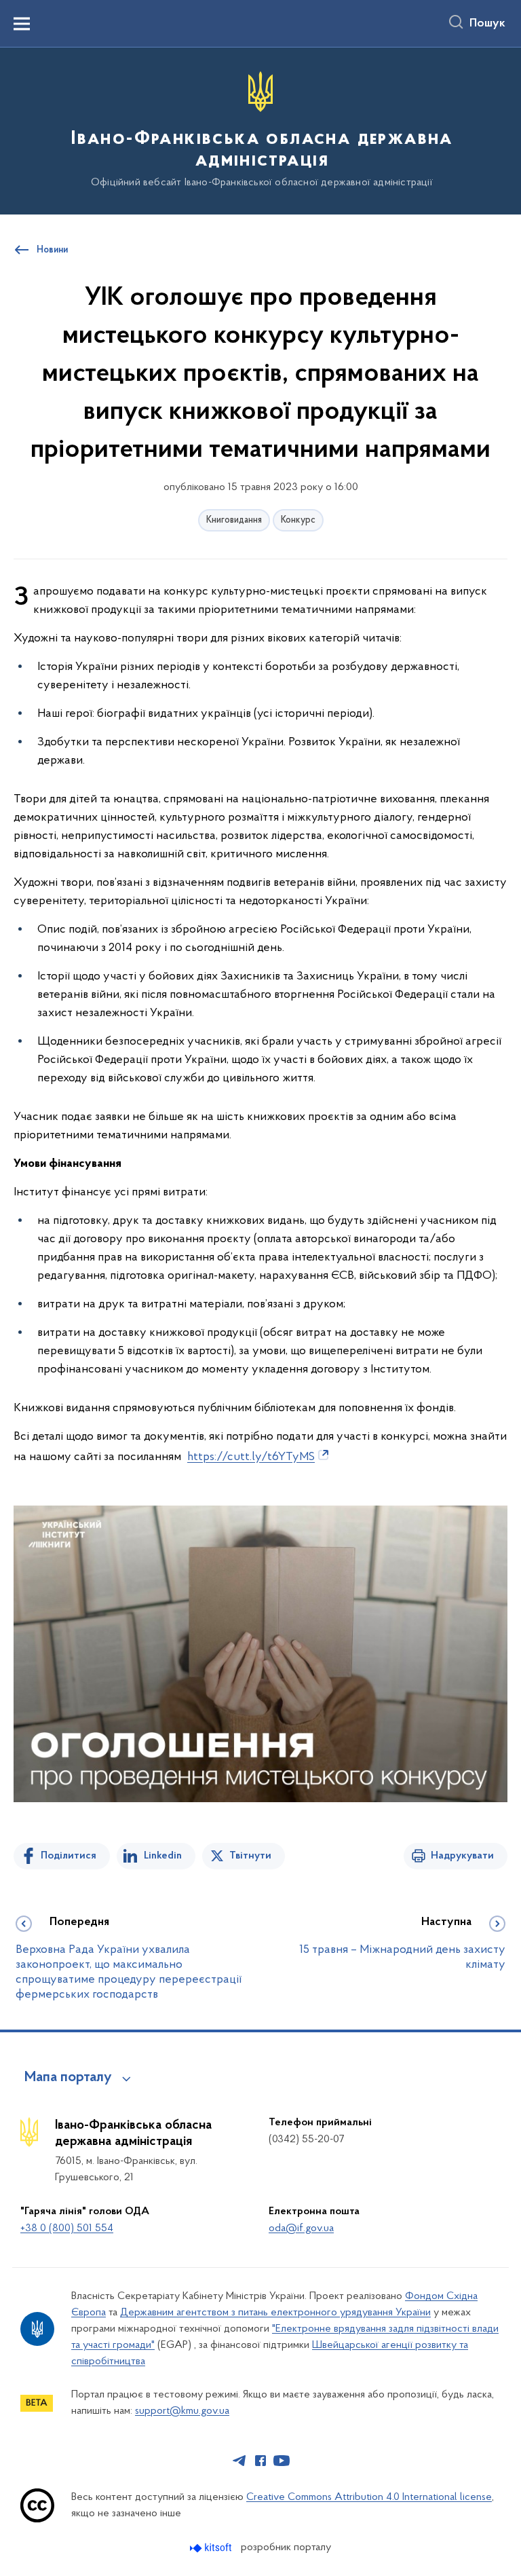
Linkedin (163, 1856)
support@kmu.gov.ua (182, 2411)
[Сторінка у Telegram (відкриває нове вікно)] (239, 2461)
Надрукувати (462, 1856)
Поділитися (69, 1856)
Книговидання (234, 520)
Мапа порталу (68, 2078)
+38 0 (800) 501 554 (67, 2228)
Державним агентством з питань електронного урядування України (275, 2313)
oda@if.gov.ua (301, 2228)
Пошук (487, 24)
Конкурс (298, 520)
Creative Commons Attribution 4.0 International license (369, 2497)
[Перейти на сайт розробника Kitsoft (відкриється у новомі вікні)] (212, 2548)
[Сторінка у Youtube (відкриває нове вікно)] (282, 2461)
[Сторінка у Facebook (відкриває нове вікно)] (260, 2461)
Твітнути (250, 1856)
